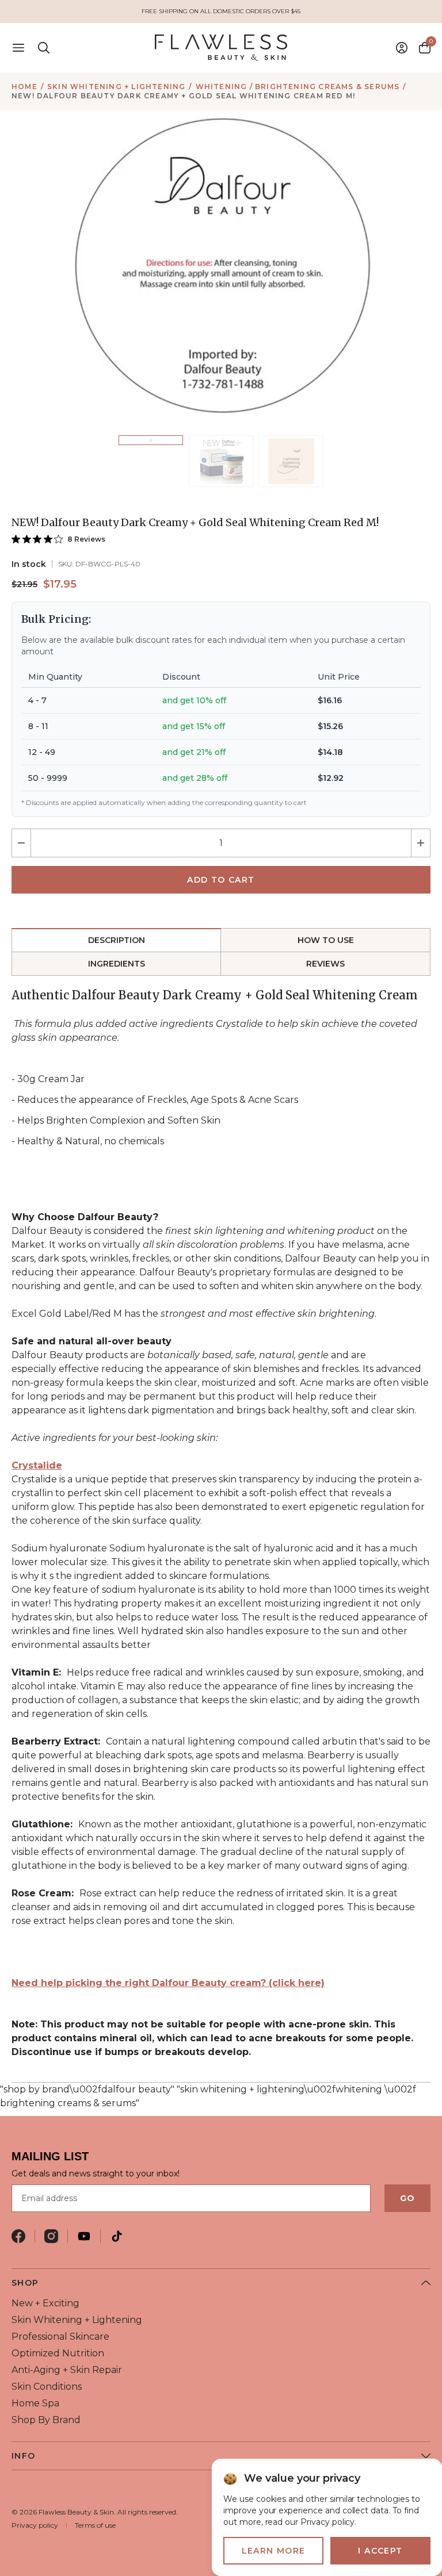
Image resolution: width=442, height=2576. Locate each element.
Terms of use (95, 2525)
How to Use (326, 940)
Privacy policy (35, 2525)
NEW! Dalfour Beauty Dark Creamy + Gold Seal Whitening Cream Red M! (183, 96)
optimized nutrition (58, 2353)
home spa (35, 2403)
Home (24, 87)
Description (117, 940)
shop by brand (46, 2420)
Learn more (274, 2551)
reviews (325, 964)
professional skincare (60, 2337)
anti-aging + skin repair (67, 2370)
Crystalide (37, 1465)
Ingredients (117, 964)
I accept (380, 2551)
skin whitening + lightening (116, 87)
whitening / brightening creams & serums (298, 87)
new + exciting (45, 2303)
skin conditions (47, 2387)
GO (407, 2198)
